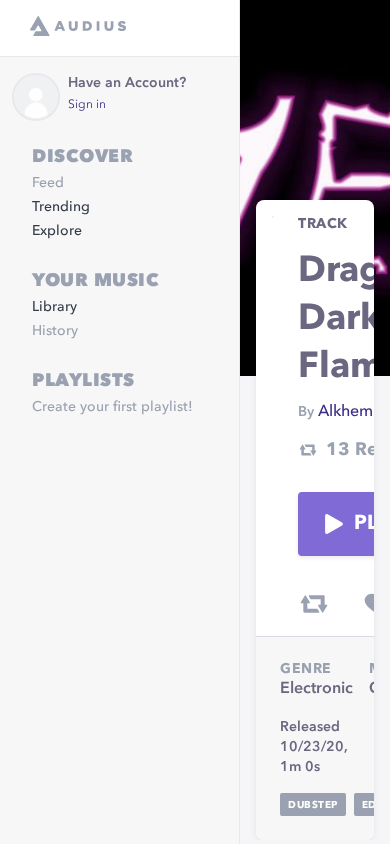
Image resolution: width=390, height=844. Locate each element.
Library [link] (54, 307)
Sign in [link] (87, 105)
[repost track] (314, 604)
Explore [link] (57, 231)
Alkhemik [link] (351, 412)
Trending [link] (61, 207)
